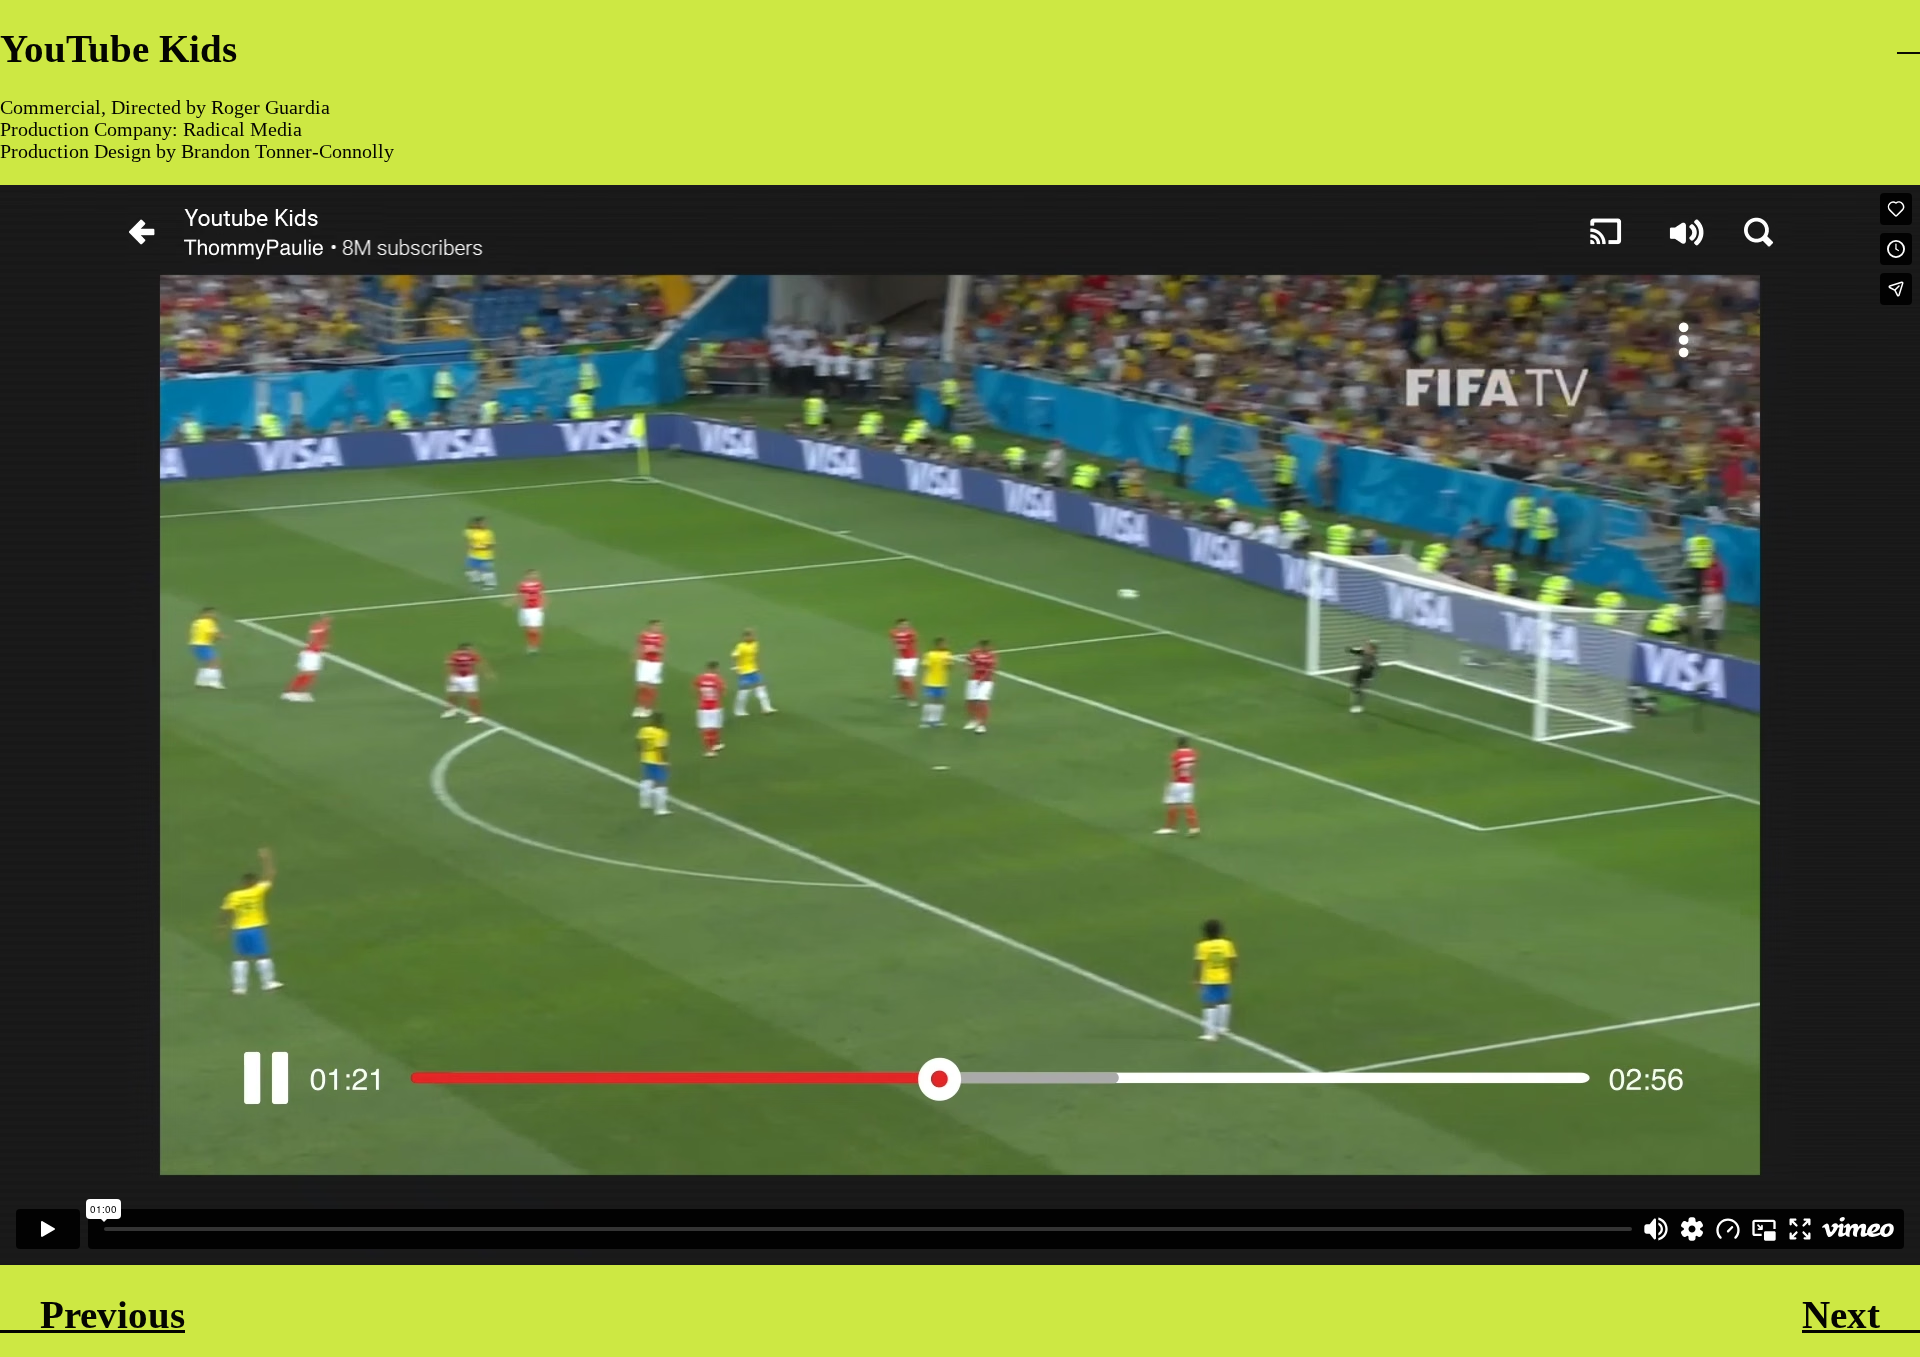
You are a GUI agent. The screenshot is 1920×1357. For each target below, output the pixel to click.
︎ (1908, 40)
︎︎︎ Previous (92, 1314)
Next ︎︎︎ (1861, 1314)
